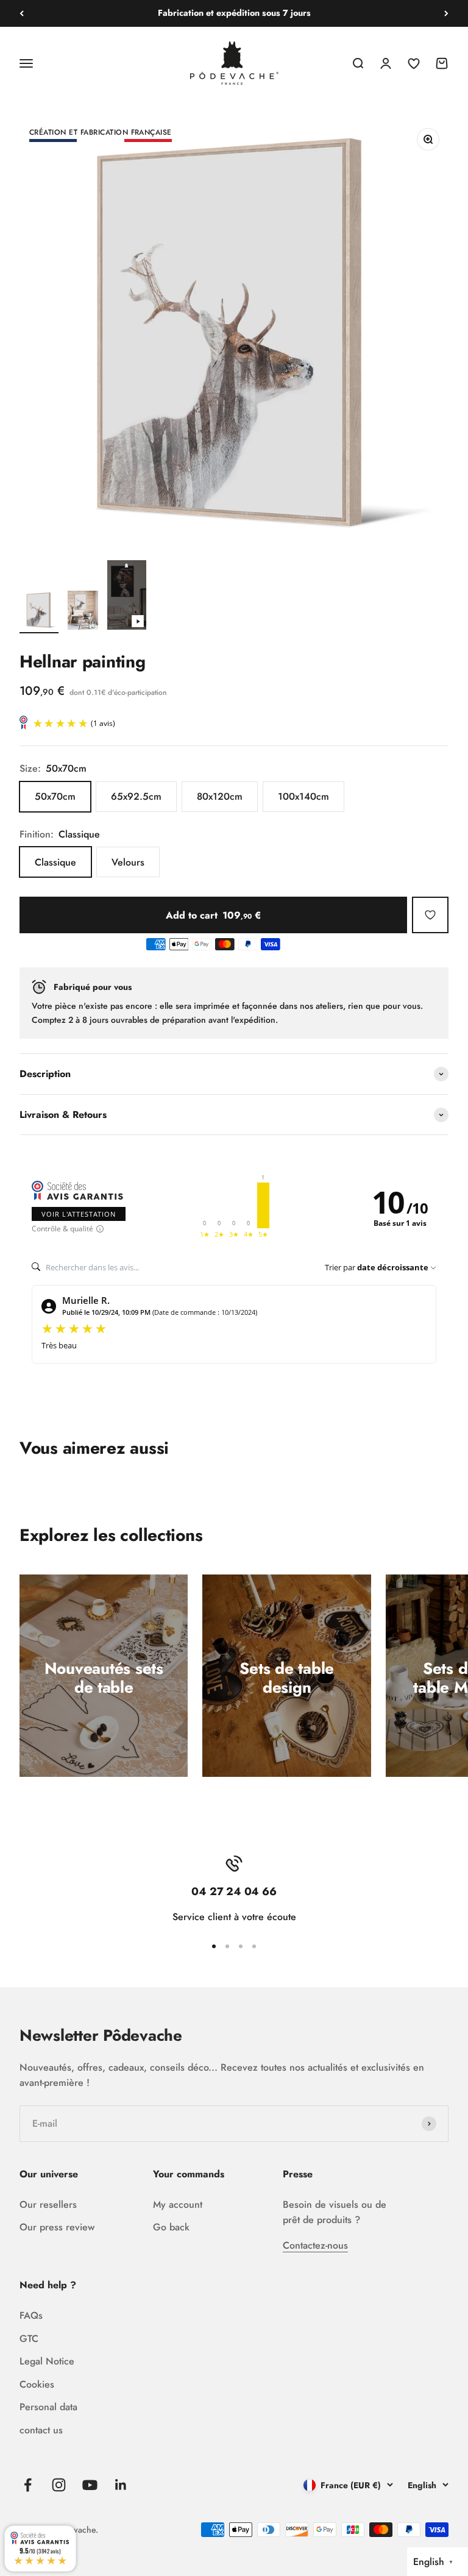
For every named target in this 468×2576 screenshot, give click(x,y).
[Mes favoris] (430, 915)
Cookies (37, 2384)
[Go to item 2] (83, 612)
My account (178, 2204)
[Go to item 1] (39, 612)
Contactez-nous (315, 2245)
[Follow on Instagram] (59, 2485)
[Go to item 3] (127, 597)
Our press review (57, 2227)
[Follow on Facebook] (28, 2485)
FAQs (31, 2315)
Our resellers (48, 2204)
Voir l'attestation (79, 1214)
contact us (41, 2430)
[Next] (446, 13)
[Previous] (22, 13)
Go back (171, 2227)
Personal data (48, 2407)
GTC (29, 2339)
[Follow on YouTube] (90, 2485)
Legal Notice (47, 2361)
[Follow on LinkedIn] (121, 2485)
